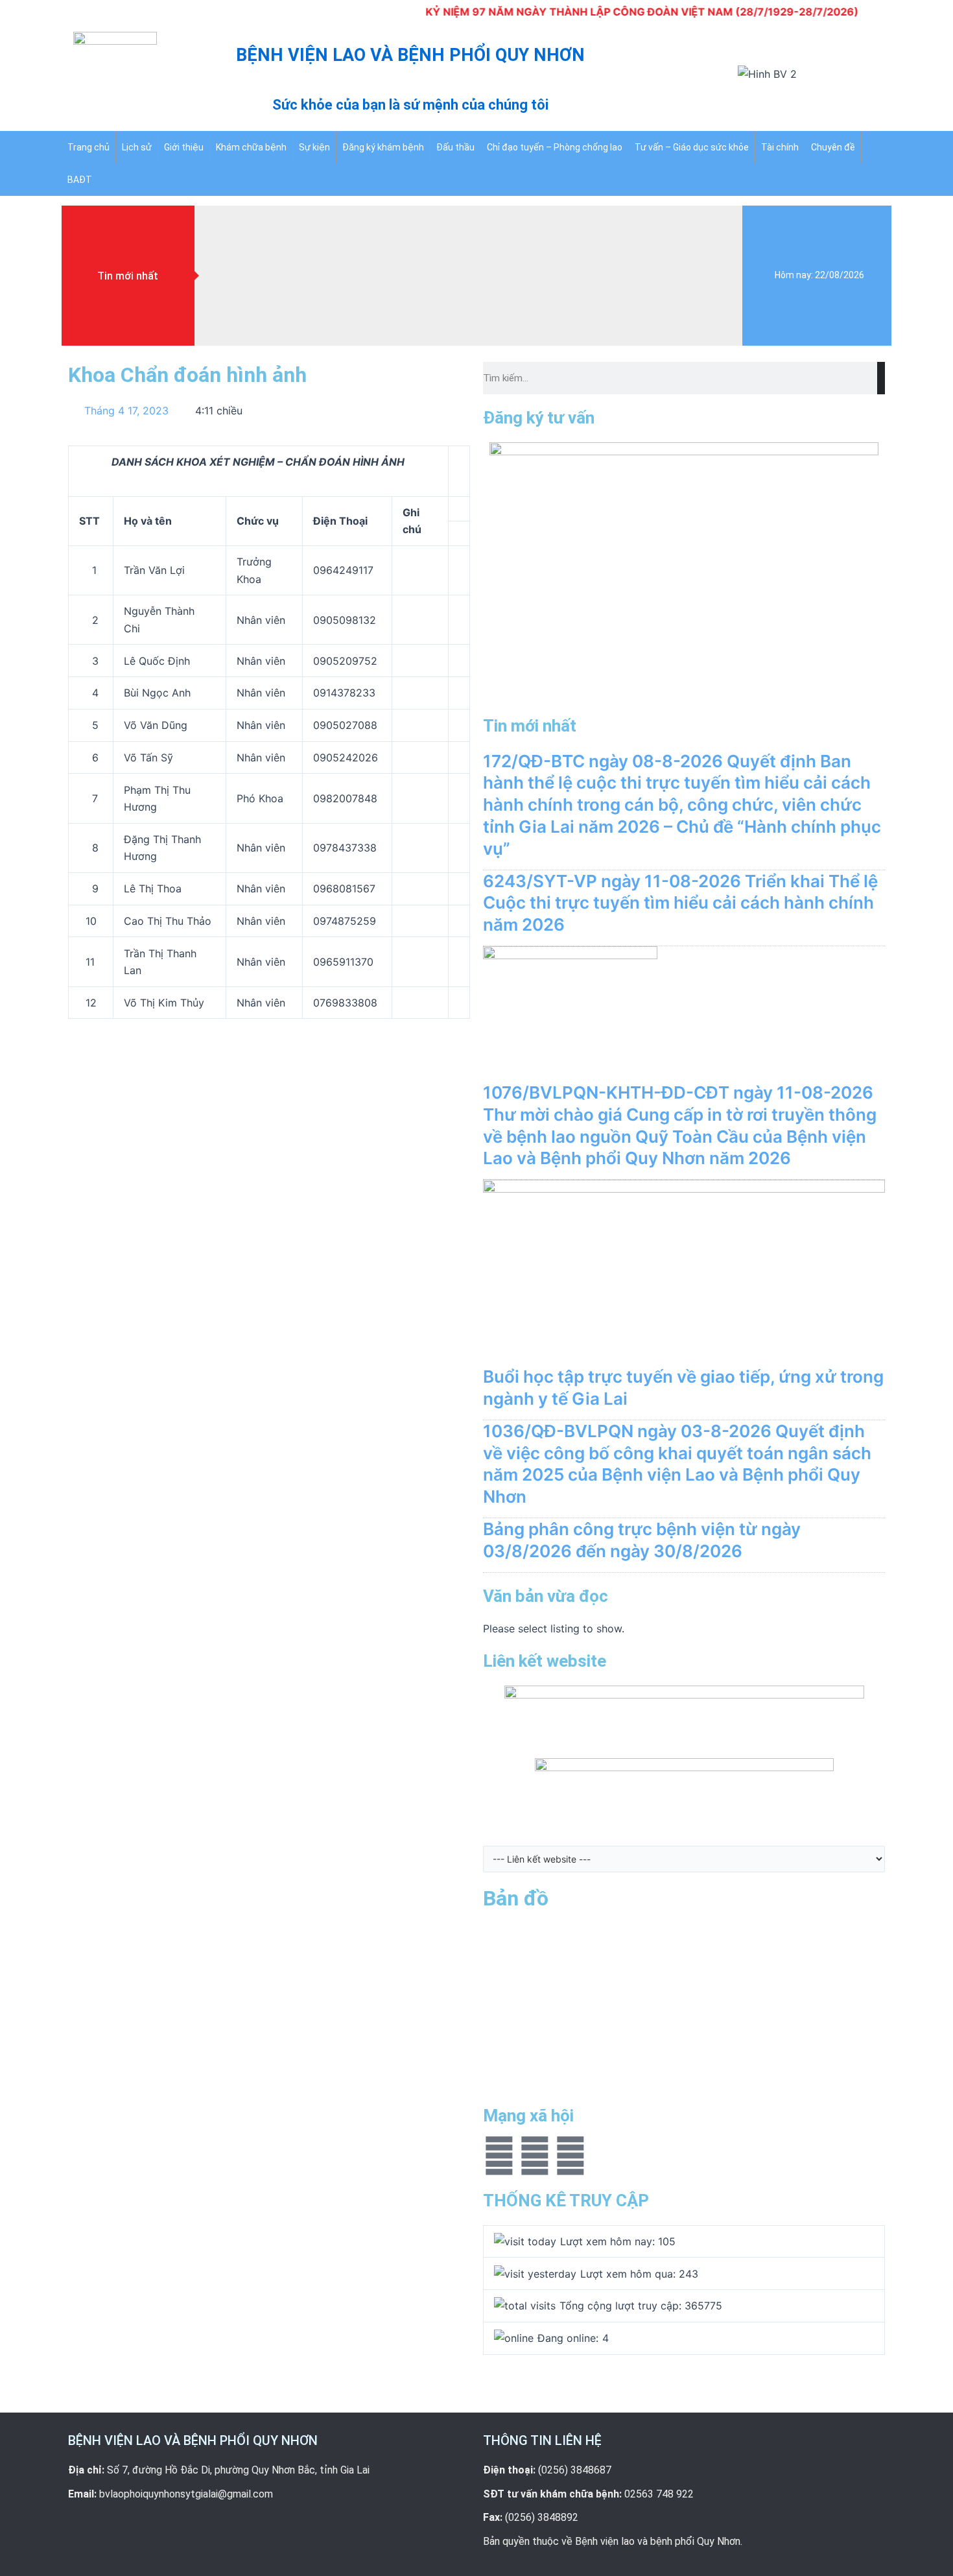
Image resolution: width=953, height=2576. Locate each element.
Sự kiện (314, 147)
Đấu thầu (455, 147)
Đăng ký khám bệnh (383, 147)
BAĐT (80, 180)
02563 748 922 (659, 2494)
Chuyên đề (833, 147)
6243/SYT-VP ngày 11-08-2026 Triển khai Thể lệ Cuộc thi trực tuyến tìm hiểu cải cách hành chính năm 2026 (680, 903)
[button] (655, 78)
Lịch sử (137, 147)
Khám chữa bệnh (251, 147)
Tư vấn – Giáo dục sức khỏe (692, 147)
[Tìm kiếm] (881, 378)
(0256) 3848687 (575, 2470)
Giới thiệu (184, 147)
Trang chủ (88, 147)
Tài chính (780, 147)
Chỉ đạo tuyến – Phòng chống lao (555, 147)
